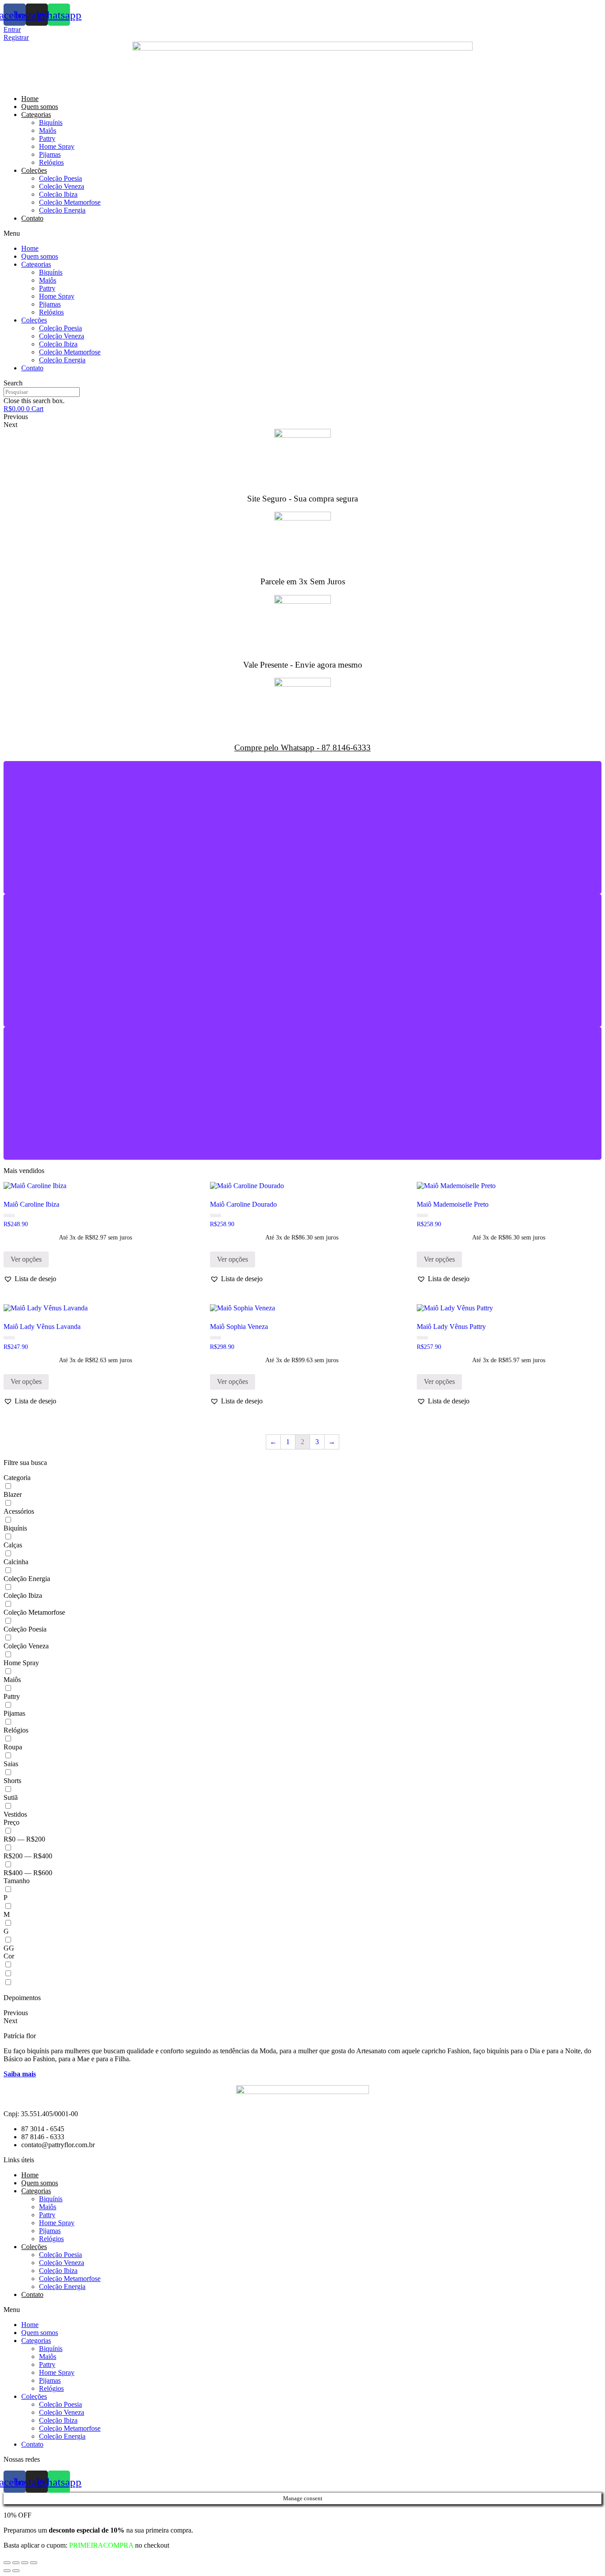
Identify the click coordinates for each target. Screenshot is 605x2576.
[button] (30, 1279)
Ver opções (26, 1259)
